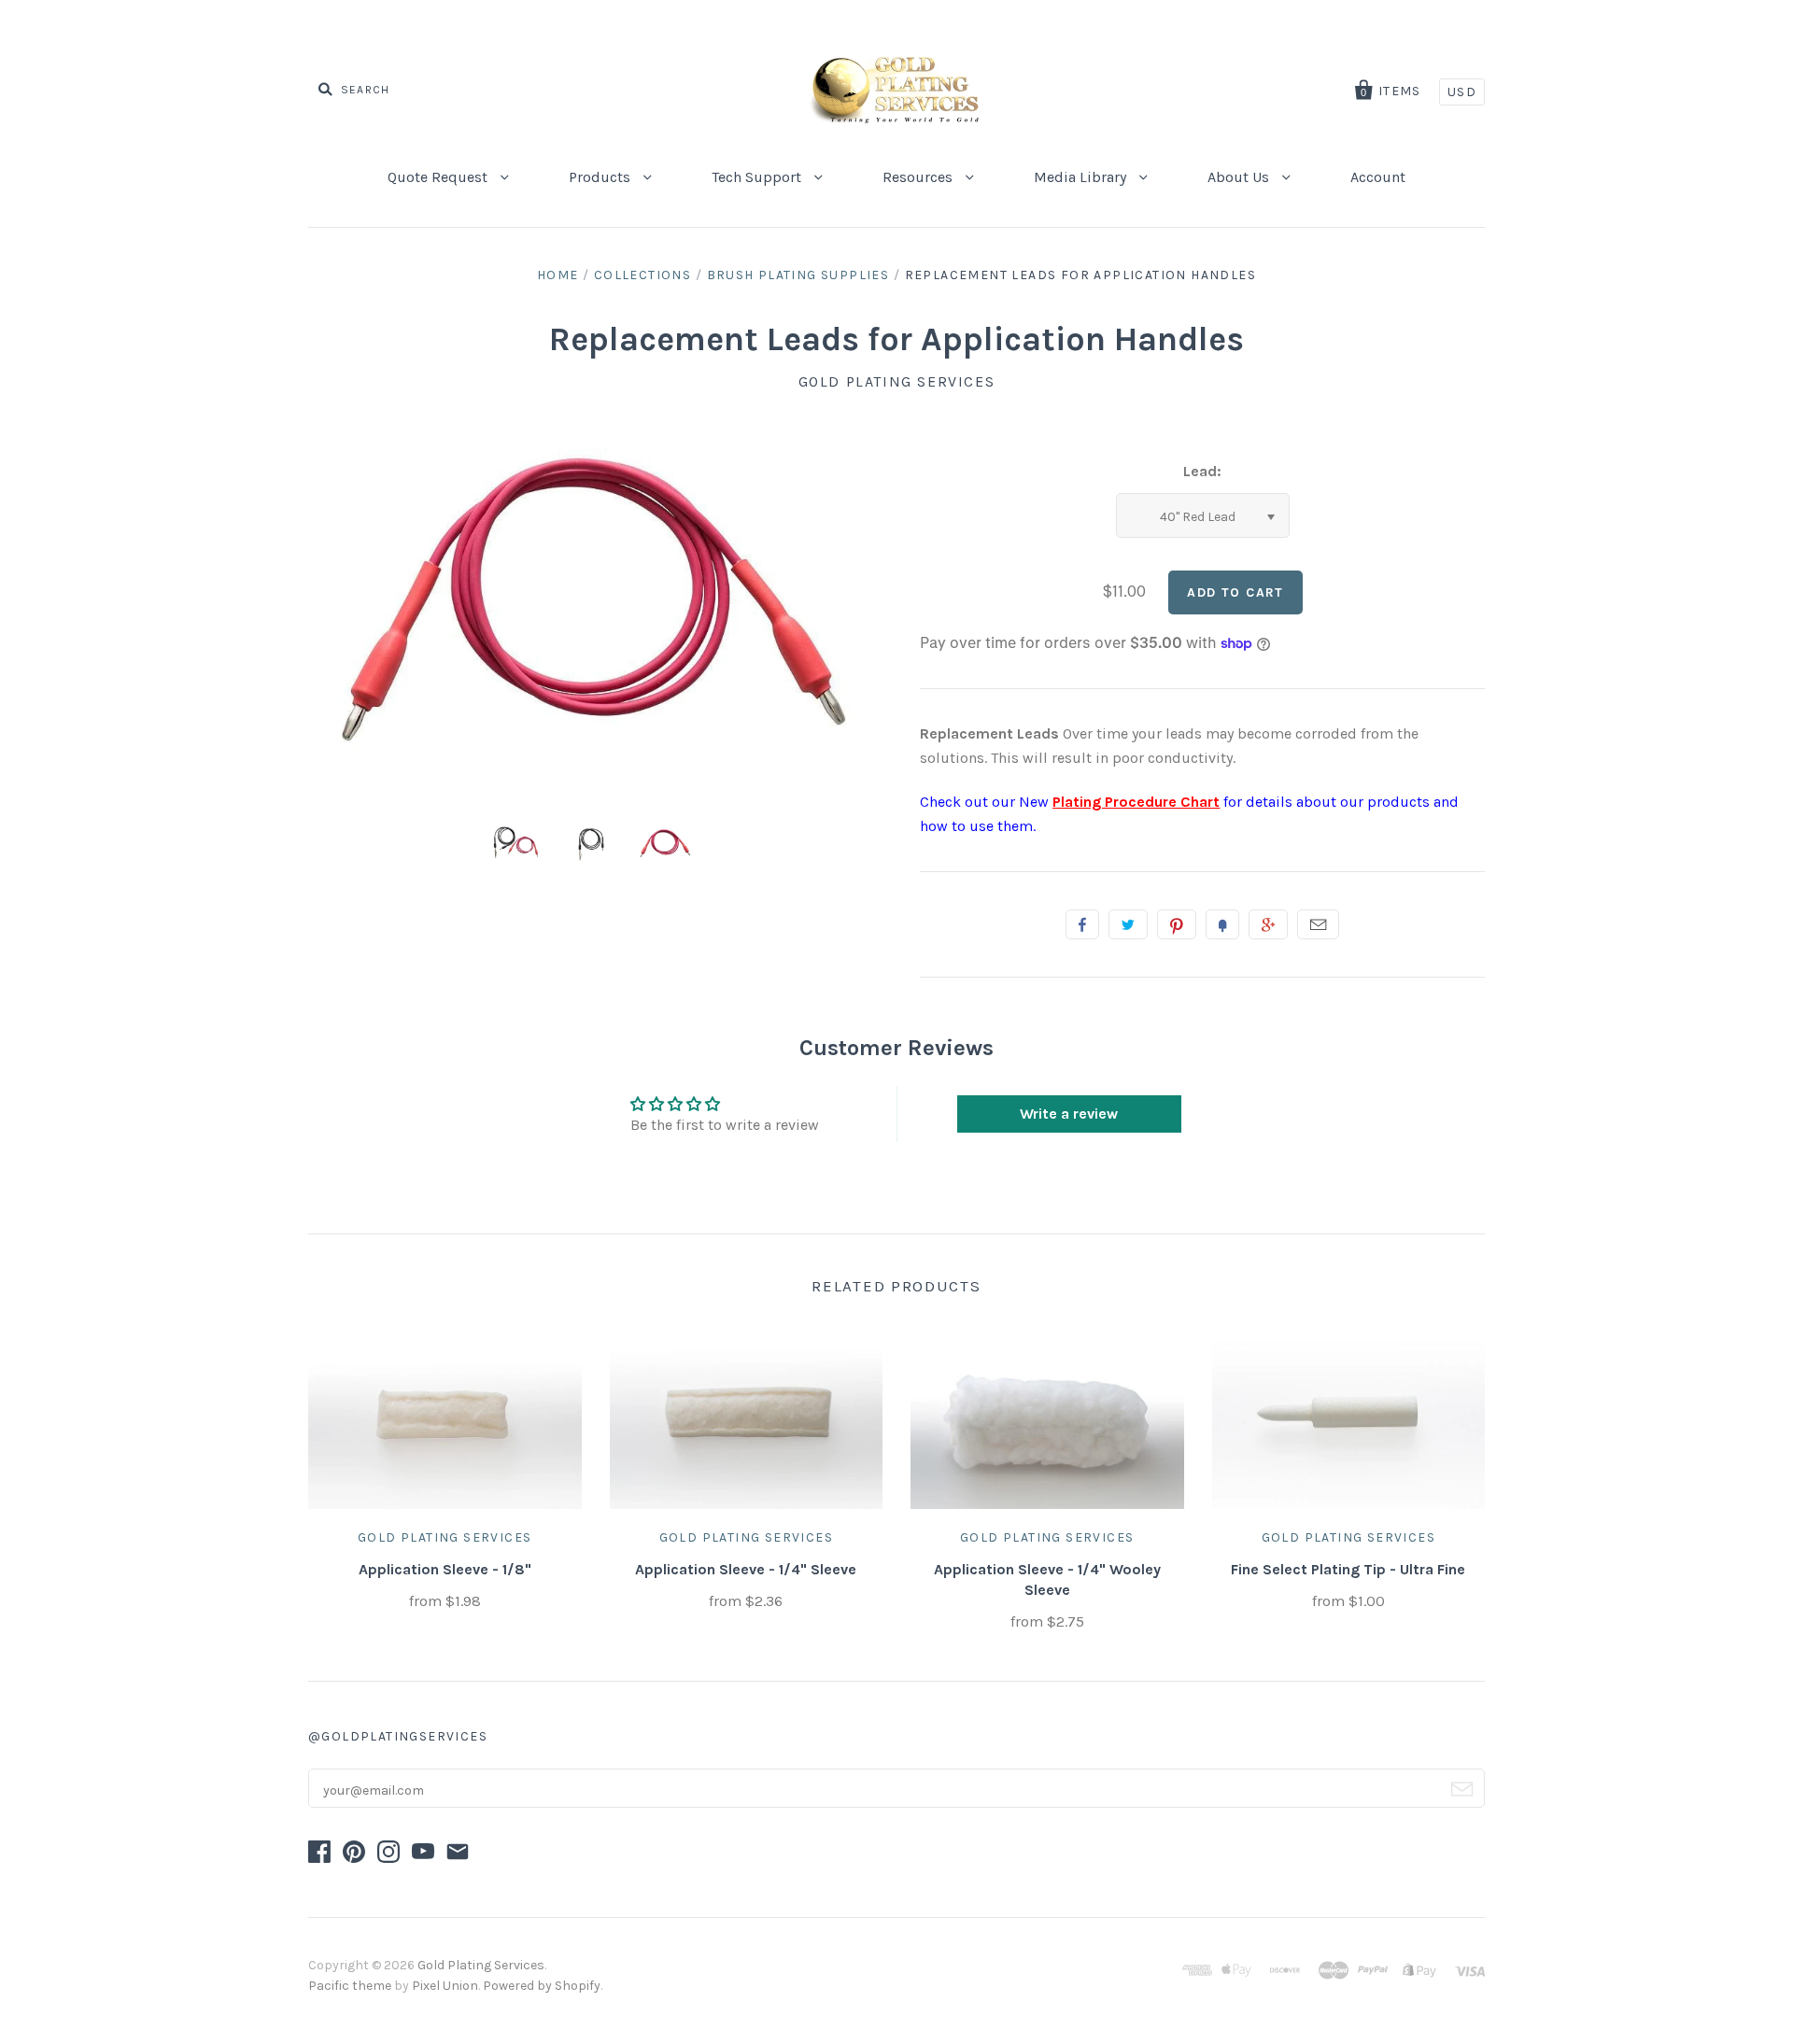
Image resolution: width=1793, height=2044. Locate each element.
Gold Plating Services (897, 381)
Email (1318, 924)
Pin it (1177, 924)
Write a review (1069, 1114)
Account (1378, 177)
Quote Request (439, 177)
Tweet (1128, 924)
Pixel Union (445, 1986)
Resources (919, 177)
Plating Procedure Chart (1136, 802)
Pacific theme (350, 1986)
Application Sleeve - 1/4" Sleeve (746, 1569)
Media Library (1082, 177)
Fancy (1222, 924)
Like (1082, 924)
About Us (1240, 177)
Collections (642, 275)
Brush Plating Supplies (798, 275)
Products (601, 177)
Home (558, 275)
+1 (1268, 924)
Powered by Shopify (542, 1986)
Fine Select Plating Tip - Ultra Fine (1348, 1569)
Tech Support (758, 177)
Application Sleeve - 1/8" (445, 1569)
